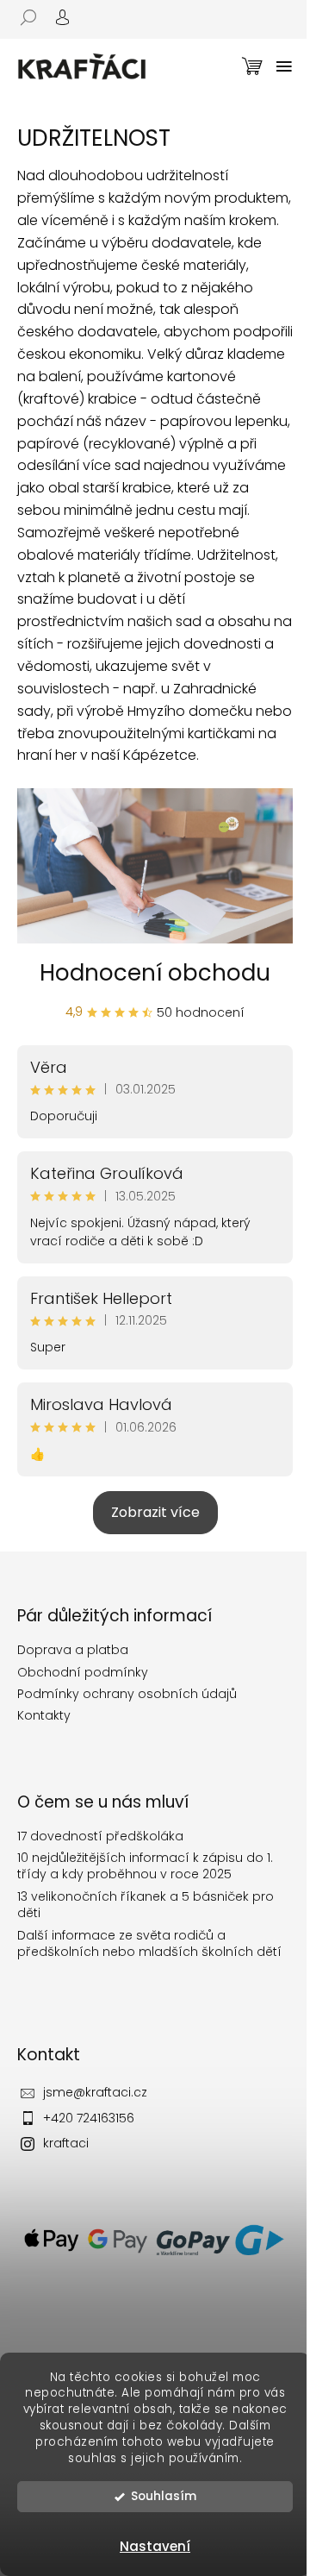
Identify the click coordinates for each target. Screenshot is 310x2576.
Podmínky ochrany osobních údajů (127, 1694)
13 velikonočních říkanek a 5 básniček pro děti (146, 1905)
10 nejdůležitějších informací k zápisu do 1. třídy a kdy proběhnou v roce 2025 (145, 1866)
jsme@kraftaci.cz (95, 2092)
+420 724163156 (89, 2118)
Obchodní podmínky (83, 1672)
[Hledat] (34, 17)
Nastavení (155, 2546)
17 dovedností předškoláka (100, 1836)
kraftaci (66, 2143)
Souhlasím (164, 2496)
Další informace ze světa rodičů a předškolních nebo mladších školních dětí (149, 1944)
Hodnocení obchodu (155, 973)
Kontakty (44, 1715)
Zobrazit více (155, 1512)
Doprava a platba (73, 1650)
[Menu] (284, 66)
